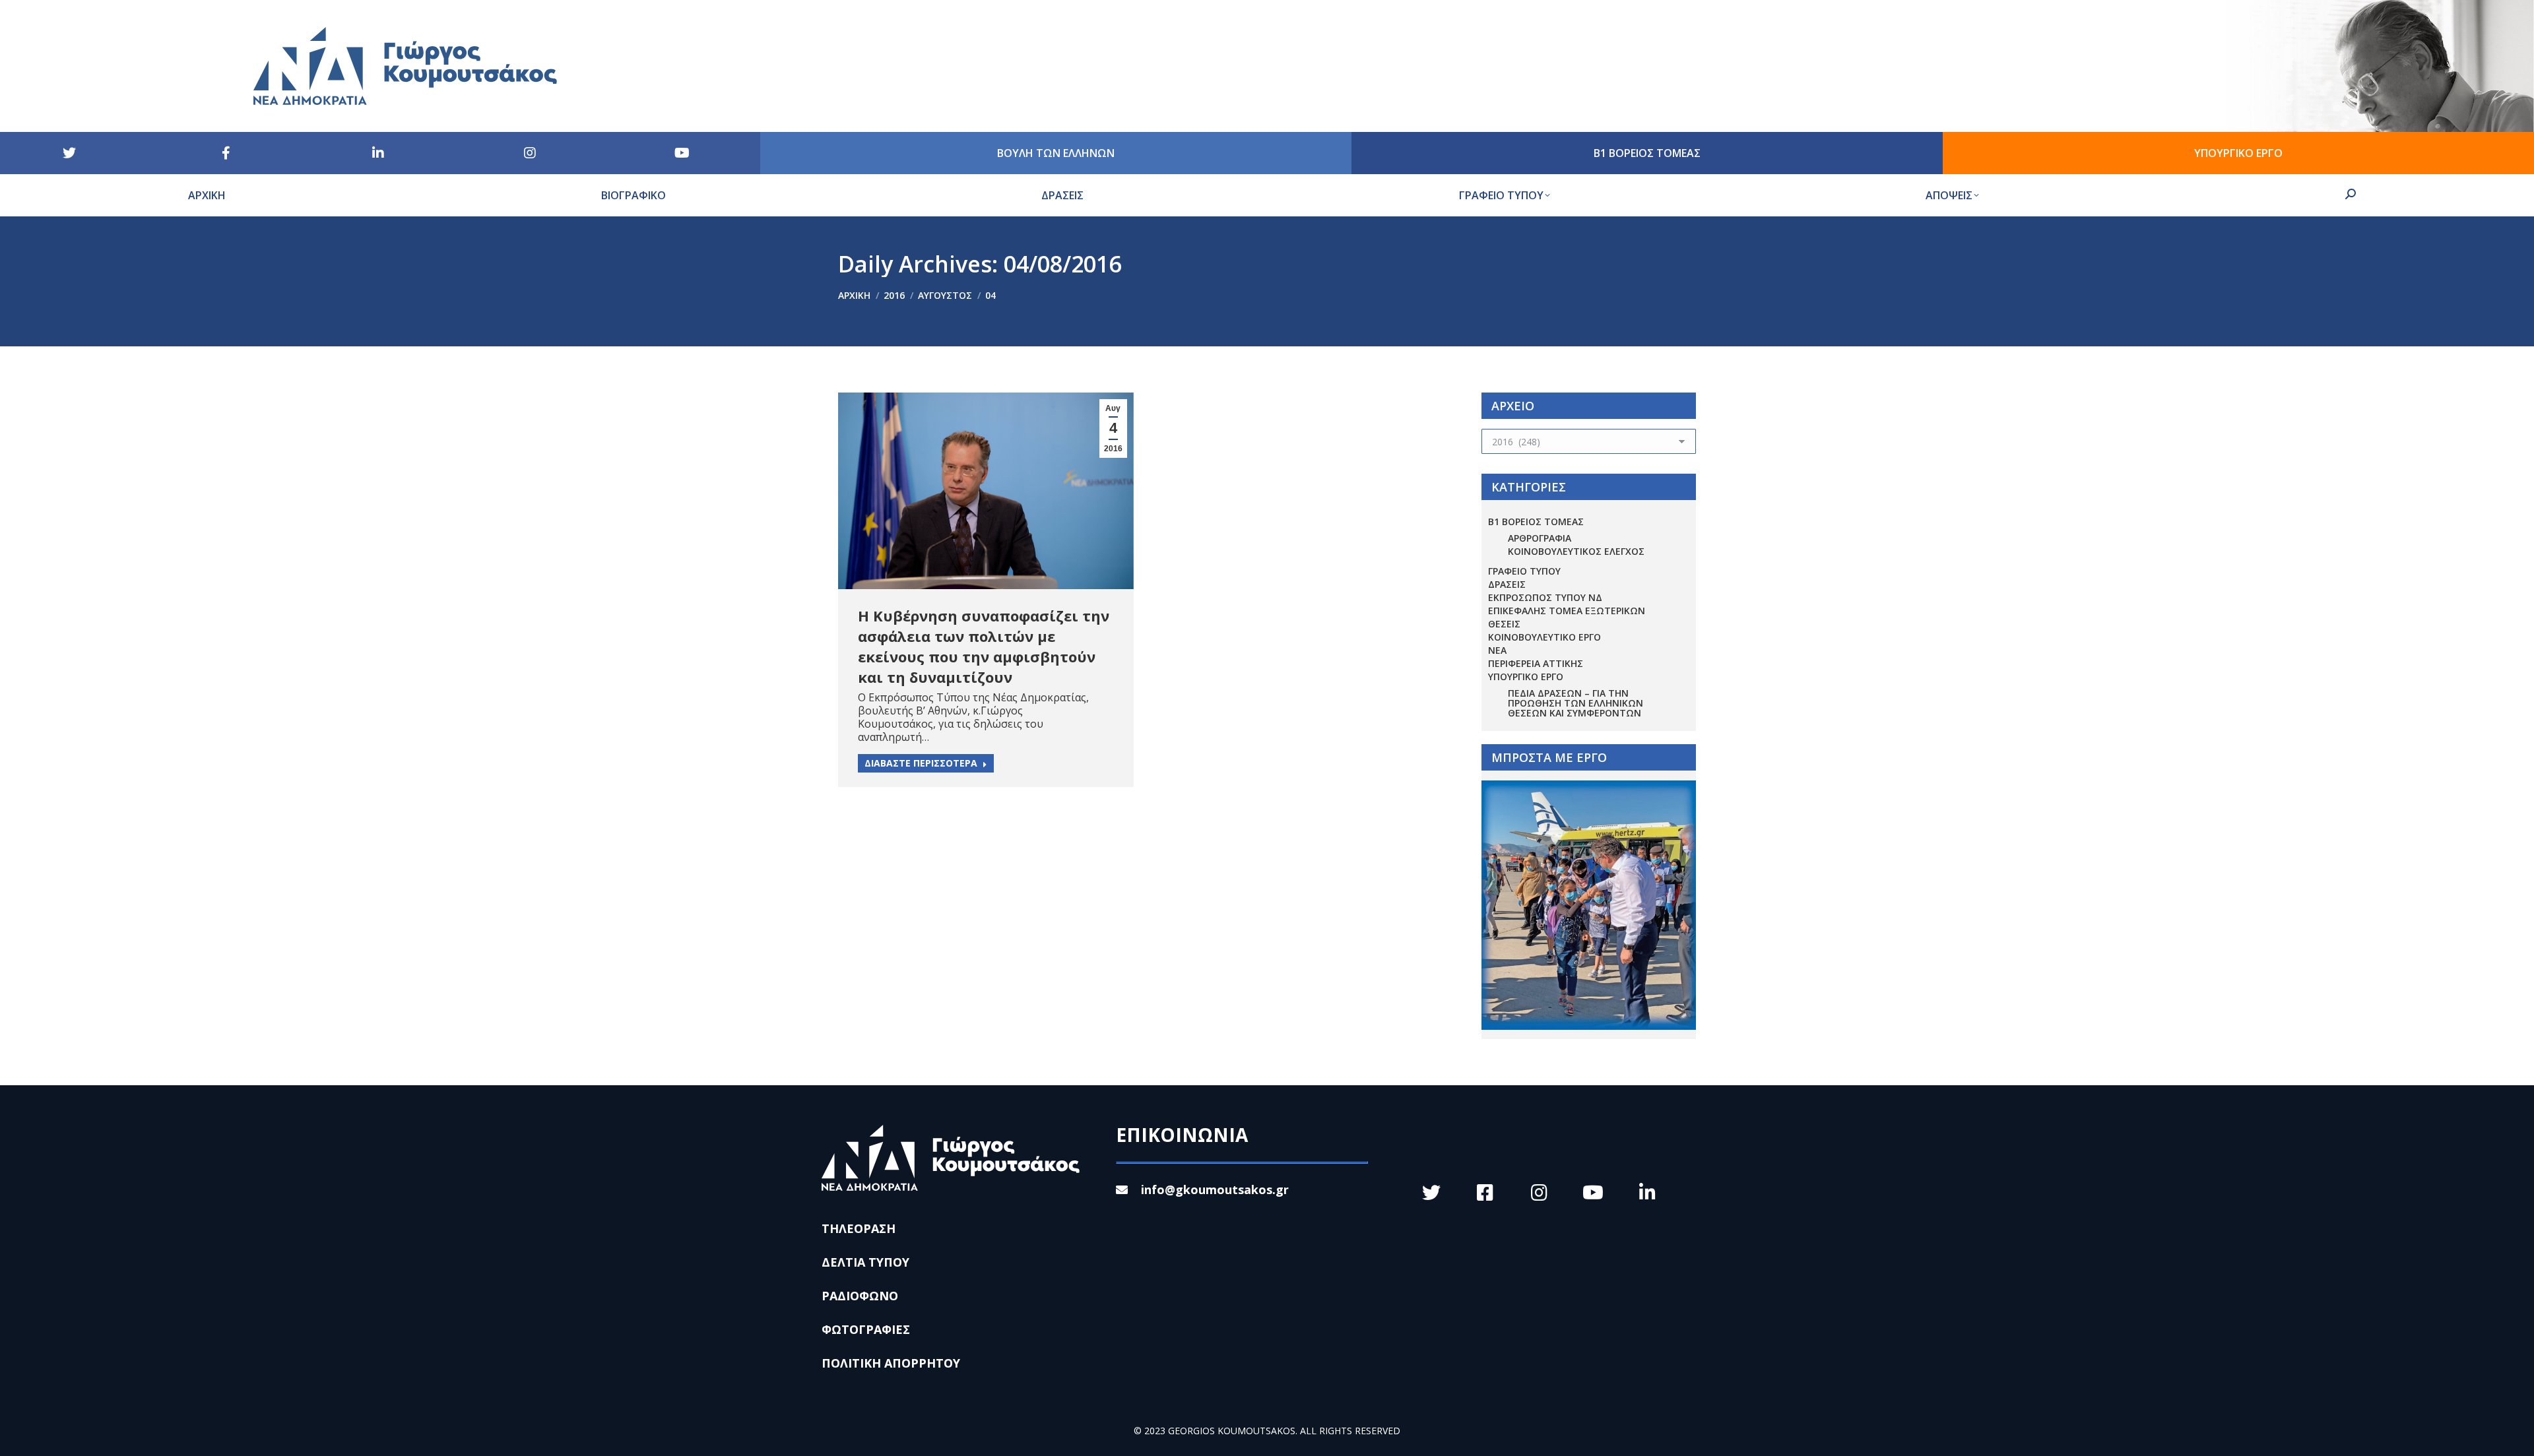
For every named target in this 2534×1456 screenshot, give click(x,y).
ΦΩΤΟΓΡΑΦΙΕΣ (866, 1329)
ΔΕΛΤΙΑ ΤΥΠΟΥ (865, 1262)
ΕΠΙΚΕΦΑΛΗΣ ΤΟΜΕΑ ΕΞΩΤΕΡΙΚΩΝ (1567, 611)
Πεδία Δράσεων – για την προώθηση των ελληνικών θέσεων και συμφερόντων (1576, 703)
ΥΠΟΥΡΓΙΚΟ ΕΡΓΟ (1526, 677)
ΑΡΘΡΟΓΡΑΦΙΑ (1540, 538)
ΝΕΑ (1497, 650)
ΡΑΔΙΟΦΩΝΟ (860, 1296)
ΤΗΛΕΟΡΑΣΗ (859, 1228)
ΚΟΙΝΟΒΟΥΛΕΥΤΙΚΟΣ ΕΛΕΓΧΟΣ (1576, 551)
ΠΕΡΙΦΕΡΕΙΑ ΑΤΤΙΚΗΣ (1536, 663)
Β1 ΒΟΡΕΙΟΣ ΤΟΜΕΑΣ (1536, 522)
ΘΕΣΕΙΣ (1504, 624)
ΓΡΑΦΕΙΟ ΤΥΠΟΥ (1524, 571)
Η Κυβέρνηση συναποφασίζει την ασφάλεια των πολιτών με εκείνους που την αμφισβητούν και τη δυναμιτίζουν (984, 646)
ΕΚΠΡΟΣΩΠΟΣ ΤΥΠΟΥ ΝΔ (1545, 597)
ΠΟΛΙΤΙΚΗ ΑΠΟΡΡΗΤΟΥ (891, 1363)
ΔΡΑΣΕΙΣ (1507, 584)
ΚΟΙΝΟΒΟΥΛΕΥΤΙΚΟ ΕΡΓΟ (1544, 637)
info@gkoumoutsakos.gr (1215, 1189)
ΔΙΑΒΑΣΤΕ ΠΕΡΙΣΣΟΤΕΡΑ (921, 763)
